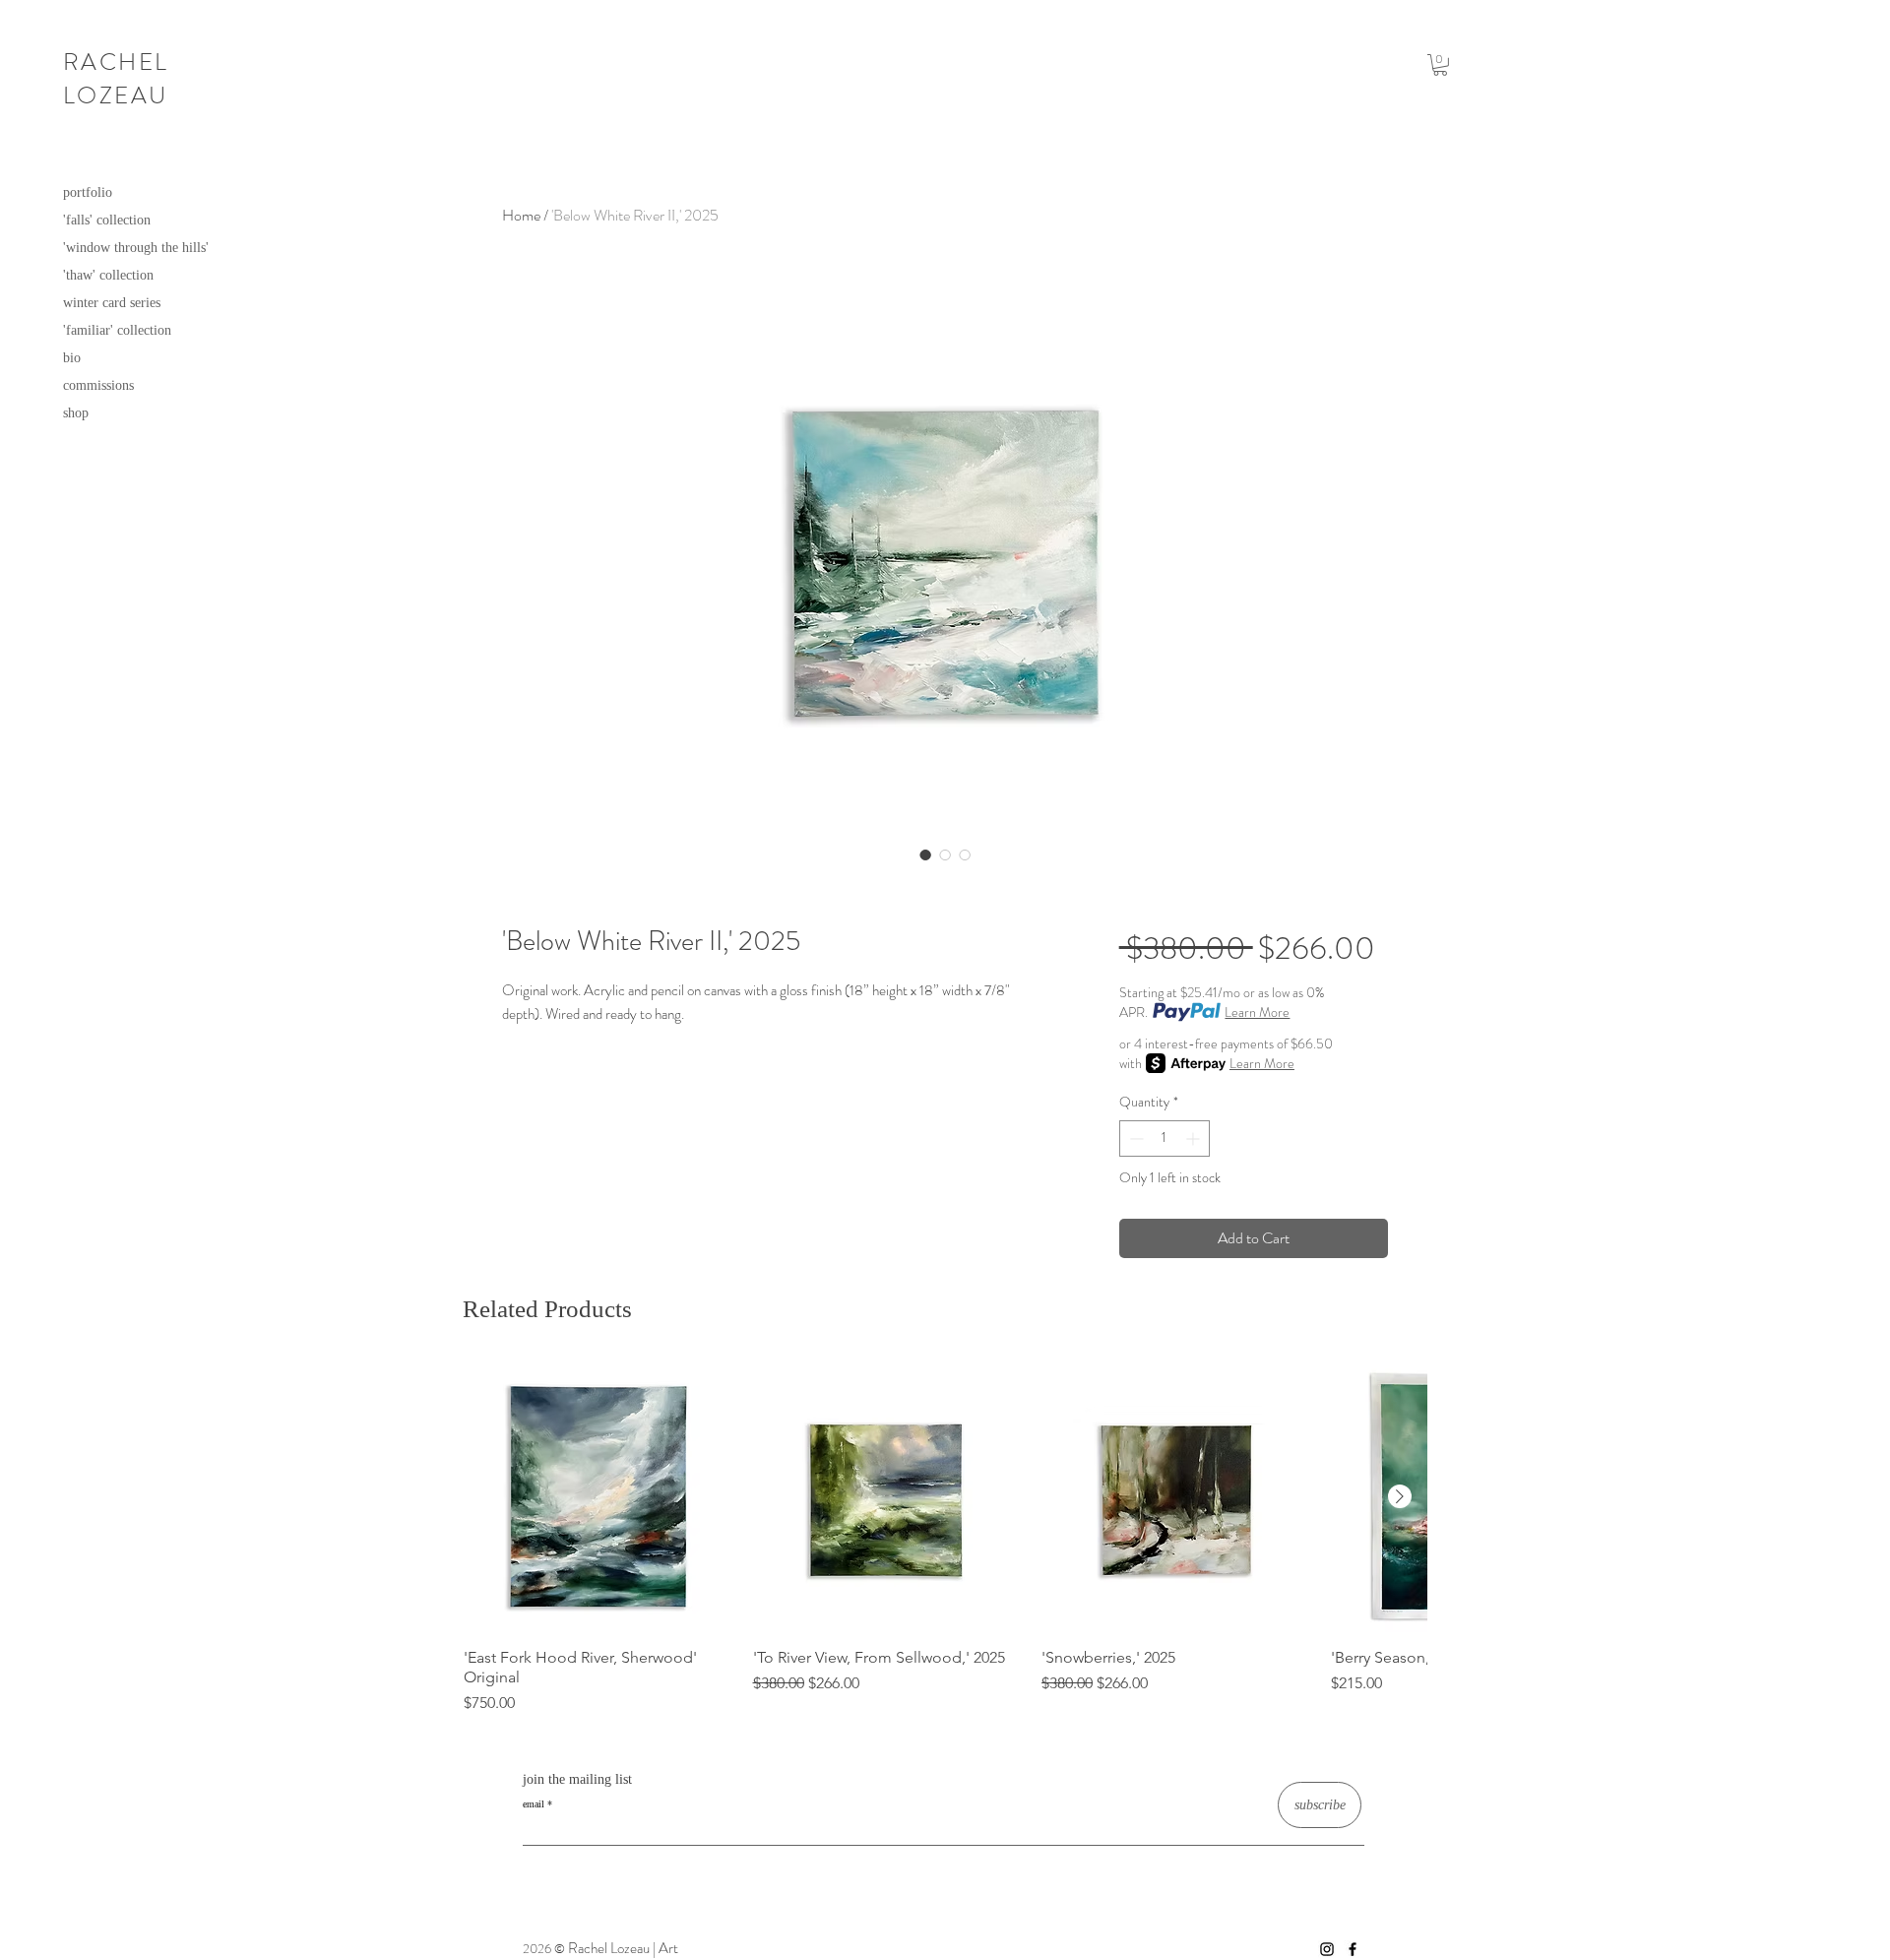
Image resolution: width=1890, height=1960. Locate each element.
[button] (1440, 65)
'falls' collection (107, 220)
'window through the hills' (136, 248)
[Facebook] (1353, 1949)
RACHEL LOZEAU (116, 79)
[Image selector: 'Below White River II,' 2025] (925, 854)
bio (72, 358)
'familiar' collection (117, 330)
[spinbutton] (1165, 1138)
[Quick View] (598, 1497)
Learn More (1257, 1012)
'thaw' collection (108, 275)
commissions (98, 385)
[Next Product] (1400, 1496)
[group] (945, 1539)
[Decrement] (1134, 1138)
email (534, 1804)
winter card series (112, 303)
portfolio (88, 192)
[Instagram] (1327, 1949)
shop (76, 413)
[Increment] (1195, 1138)
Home (521, 215)
